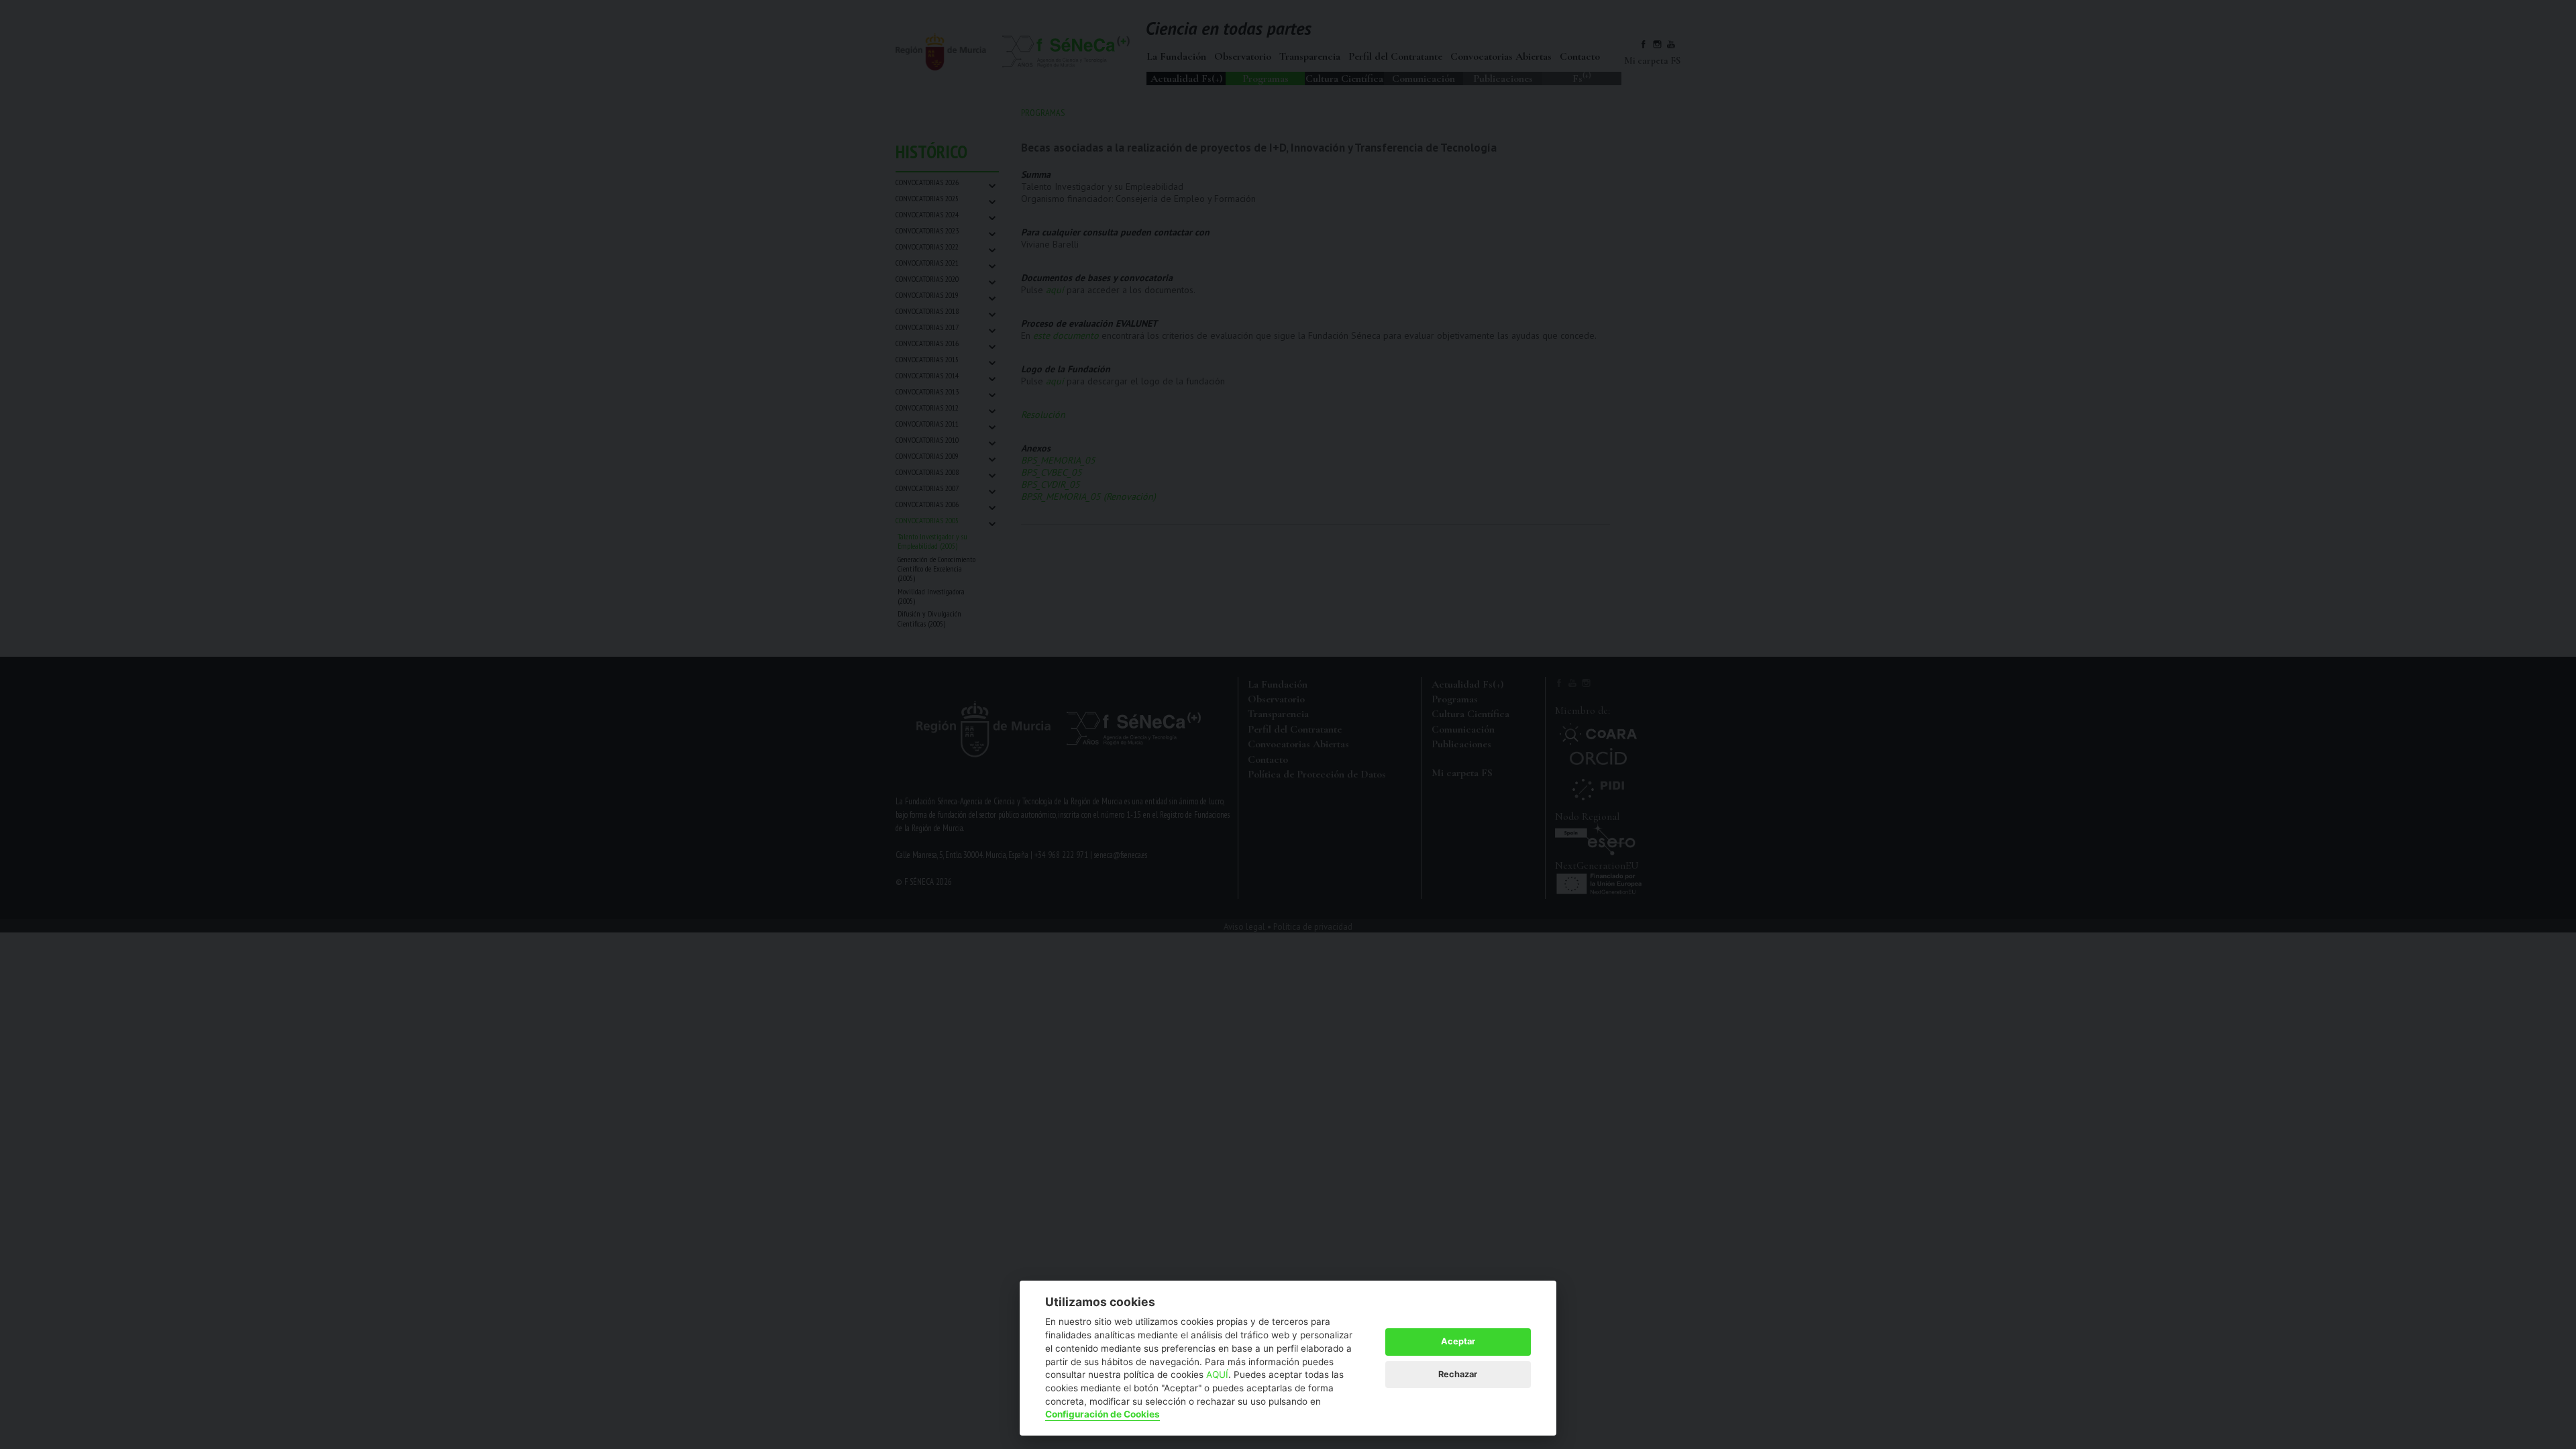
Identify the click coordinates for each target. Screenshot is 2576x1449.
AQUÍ (1217, 1375)
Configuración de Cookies (1103, 1414)
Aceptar (1458, 1341)
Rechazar (1458, 1374)
